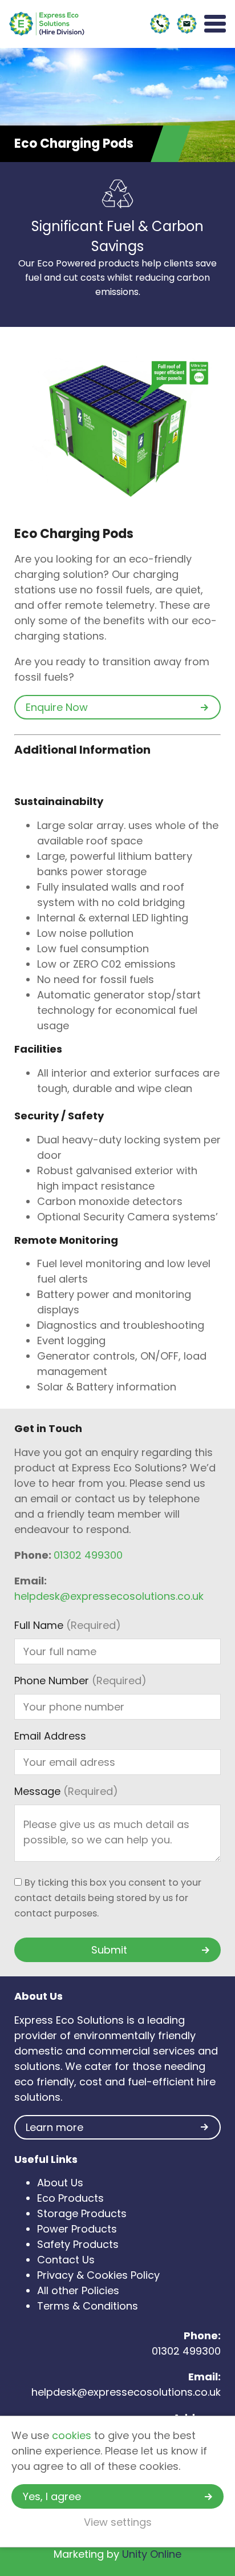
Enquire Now (57, 707)
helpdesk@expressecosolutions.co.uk (109, 1596)
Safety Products (78, 2244)
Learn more (54, 2127)
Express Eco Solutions (47, 24)
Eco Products (70, 2198)
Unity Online (152, 2554)
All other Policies (78, 2290)
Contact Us (66, 2260)
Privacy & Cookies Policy (98, 2275)
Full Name (68, 1625)
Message (66, 1791)
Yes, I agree (52, 2496)
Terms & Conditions (88, 2306)
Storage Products (82, 2213)
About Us (60, 2183)
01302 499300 (88, 1555)
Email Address (50, 1736)
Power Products (77, 2229)
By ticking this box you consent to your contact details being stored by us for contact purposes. (108, 1898)
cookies (72, 2435)
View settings (118, 2522)
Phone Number (80, 1681)
